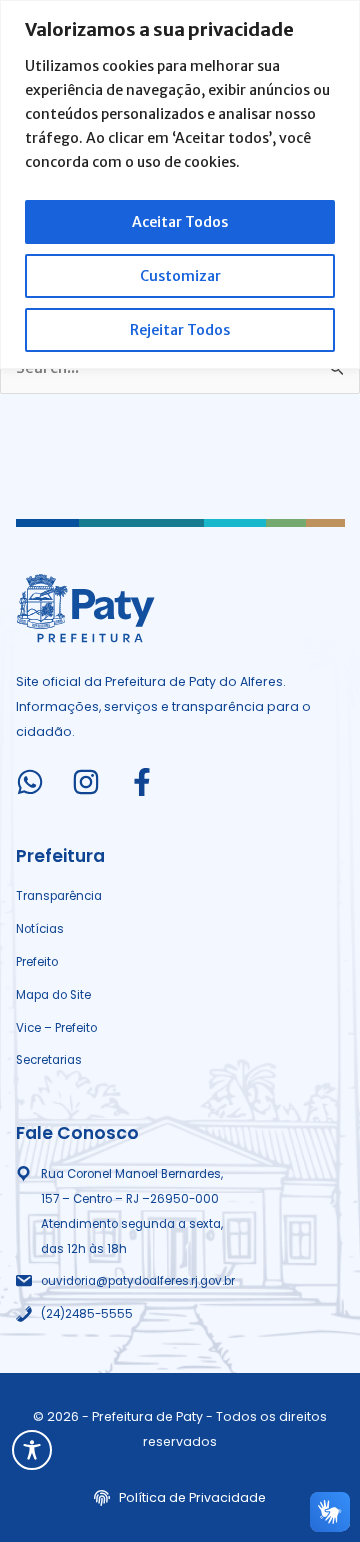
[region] (180, 184)
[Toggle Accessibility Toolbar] (32, 1450)
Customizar (180, 276)
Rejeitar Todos (180, 330)
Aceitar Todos (180, 222)
